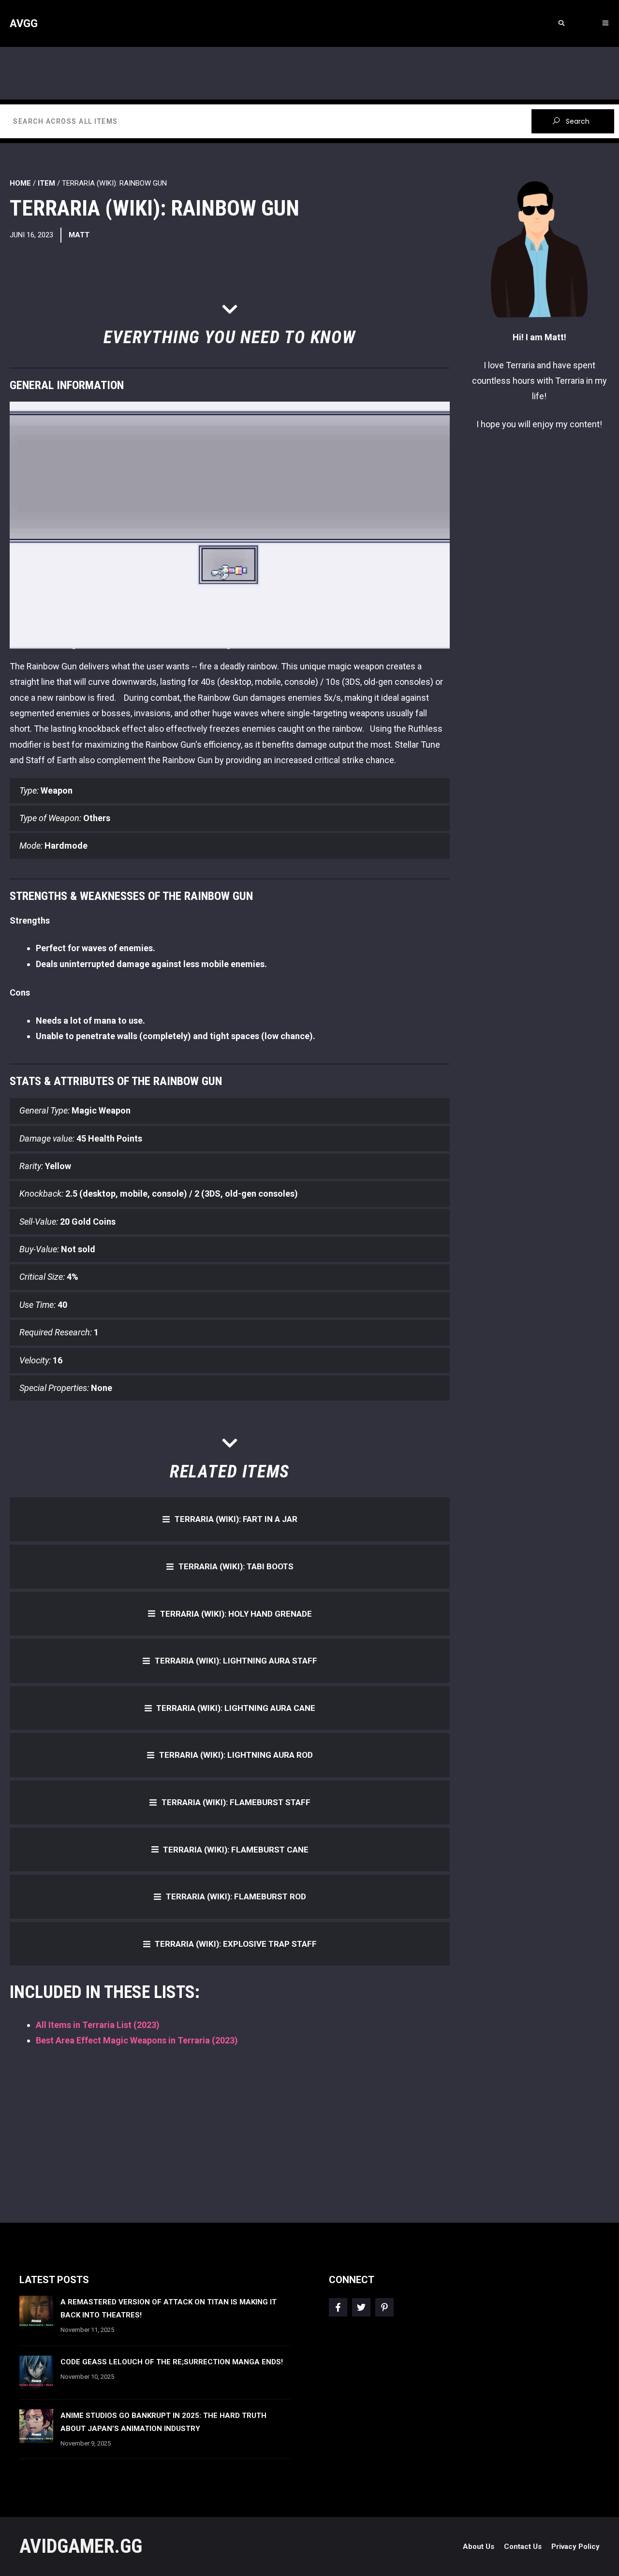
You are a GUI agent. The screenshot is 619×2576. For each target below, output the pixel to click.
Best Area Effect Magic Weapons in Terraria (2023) (137, 2040)
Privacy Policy (575, 2547)
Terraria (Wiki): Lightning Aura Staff (236, 1661)
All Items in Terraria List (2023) (98, 2025)
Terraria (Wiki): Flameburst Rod (236, 1896)
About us (479, 2547)
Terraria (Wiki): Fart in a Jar (236, 1519)
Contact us (523, 2547)
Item (46, 183)
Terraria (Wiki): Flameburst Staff (236, 1802)
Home (20, 183)
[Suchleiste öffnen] (561, 23)
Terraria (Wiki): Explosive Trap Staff (236, 1944)
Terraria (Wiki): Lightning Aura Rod (236, 1755)
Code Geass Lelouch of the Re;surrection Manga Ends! (172, 2362)
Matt (79, 235)
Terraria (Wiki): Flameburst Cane (236, 1850)
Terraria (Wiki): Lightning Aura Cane (236, 1708)
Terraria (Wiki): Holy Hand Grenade (236, 1614)
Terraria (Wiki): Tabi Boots (236, 1566)
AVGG (24, 23)
